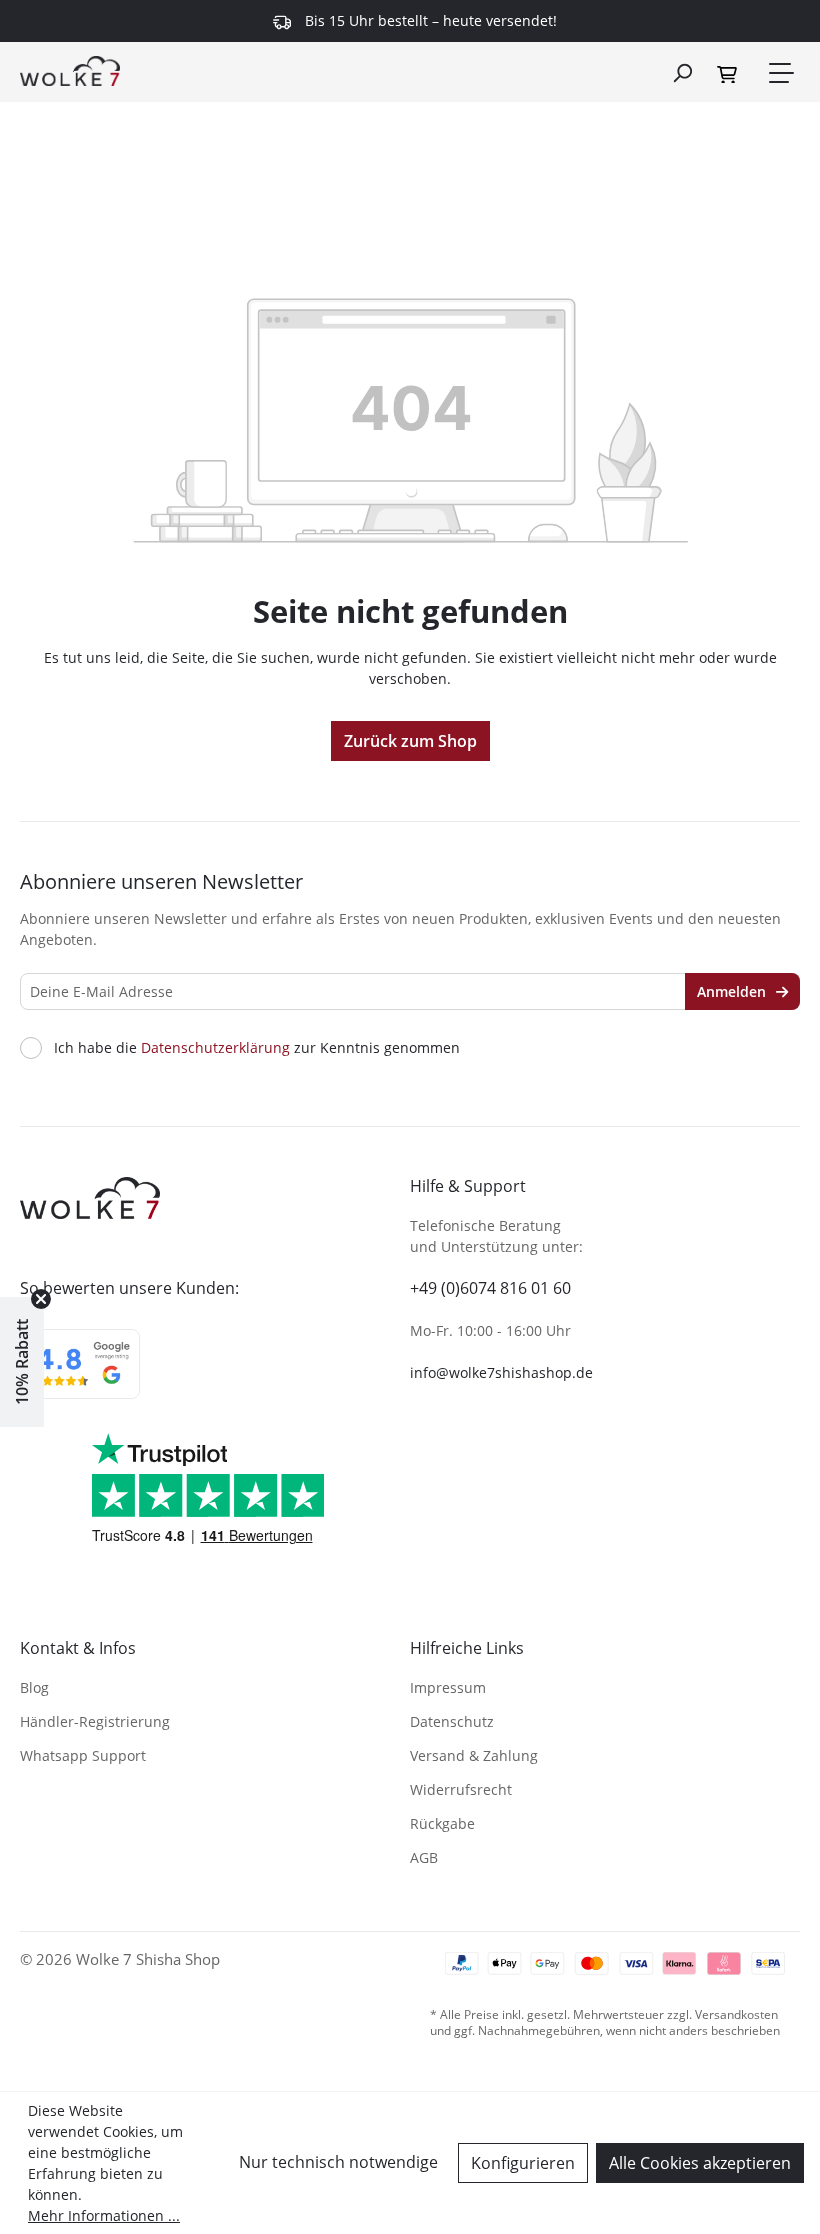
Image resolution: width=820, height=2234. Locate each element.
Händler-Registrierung (95, 1721)
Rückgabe (442, 1823)
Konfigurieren (523, 2163)
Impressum (448, 1687)
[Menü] (780, 73)
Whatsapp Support (83, 1755)
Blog (34, 1687)
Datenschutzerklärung (215, 1047)
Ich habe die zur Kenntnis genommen (257, 1048)
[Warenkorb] (730, 73)
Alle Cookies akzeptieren (700, 2163)
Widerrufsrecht (461, 1789)
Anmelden (733, 991)
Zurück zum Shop (410, 741)
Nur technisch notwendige (338, 2162)
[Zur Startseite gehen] (70, 70)
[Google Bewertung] (80, 1377)
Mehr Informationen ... (104, 2215)
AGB (424, 1857)
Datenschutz (452, 1721)
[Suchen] (682, 72)
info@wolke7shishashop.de (501, 1372)
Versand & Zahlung (474, 1755)
